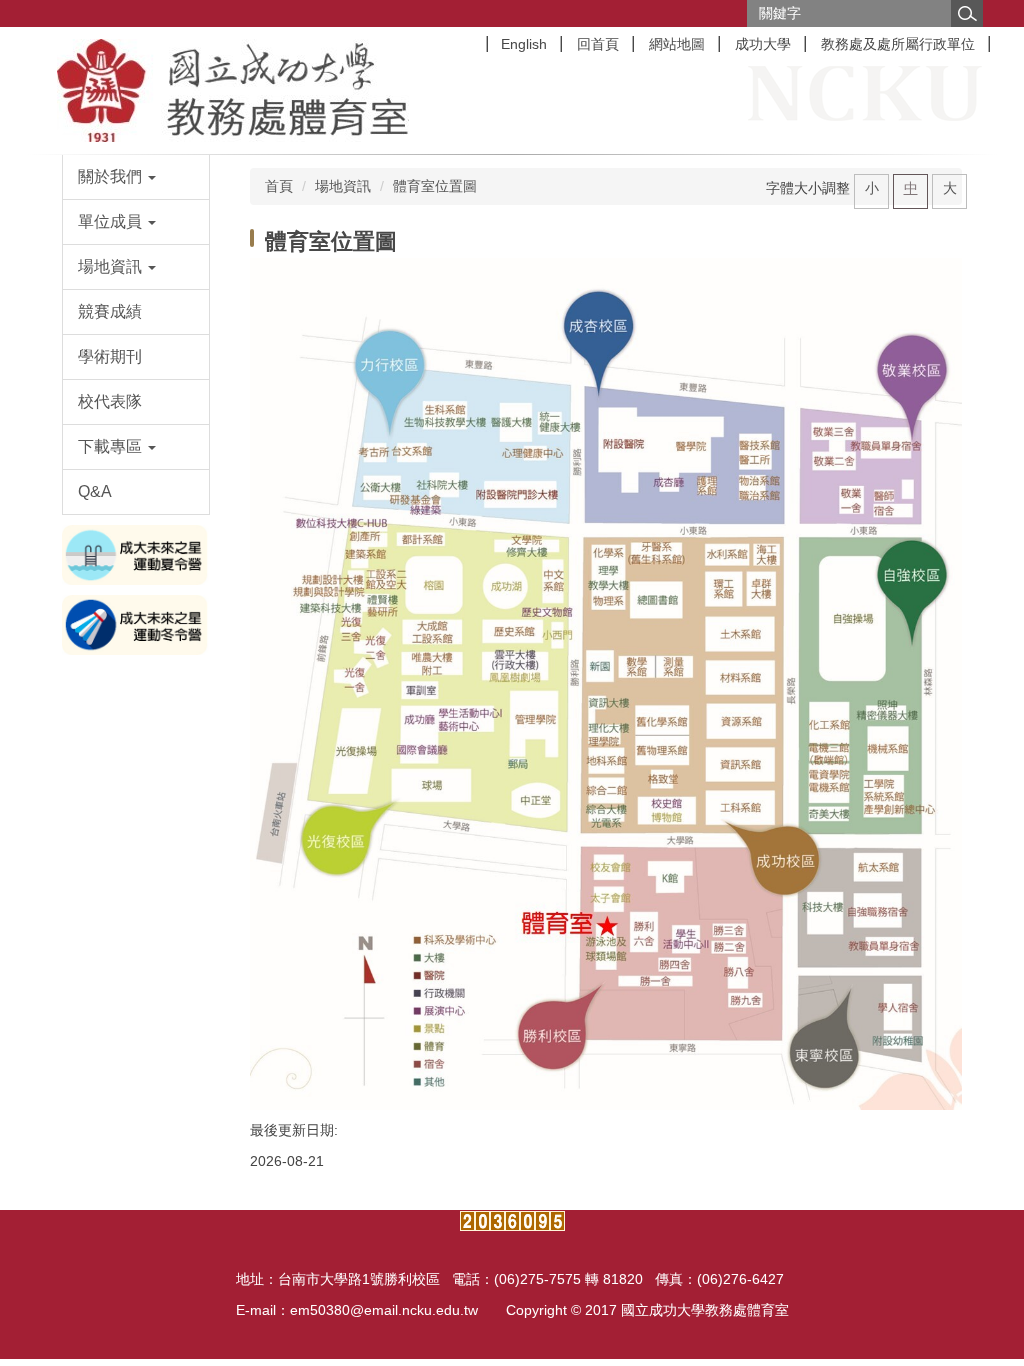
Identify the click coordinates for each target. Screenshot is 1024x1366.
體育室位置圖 (435, 186)
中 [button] (911, 188)
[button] (136, 177)
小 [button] (872, 188)
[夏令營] (136, 554)
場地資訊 (343, 186)
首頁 (279, 186)
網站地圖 (677, 44)
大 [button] (950, 188)
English (524, 44)
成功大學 (763, 44)
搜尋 (967, 13)
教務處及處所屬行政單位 (898, 44)
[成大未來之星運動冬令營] (136, 624)
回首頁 (598, 44)
